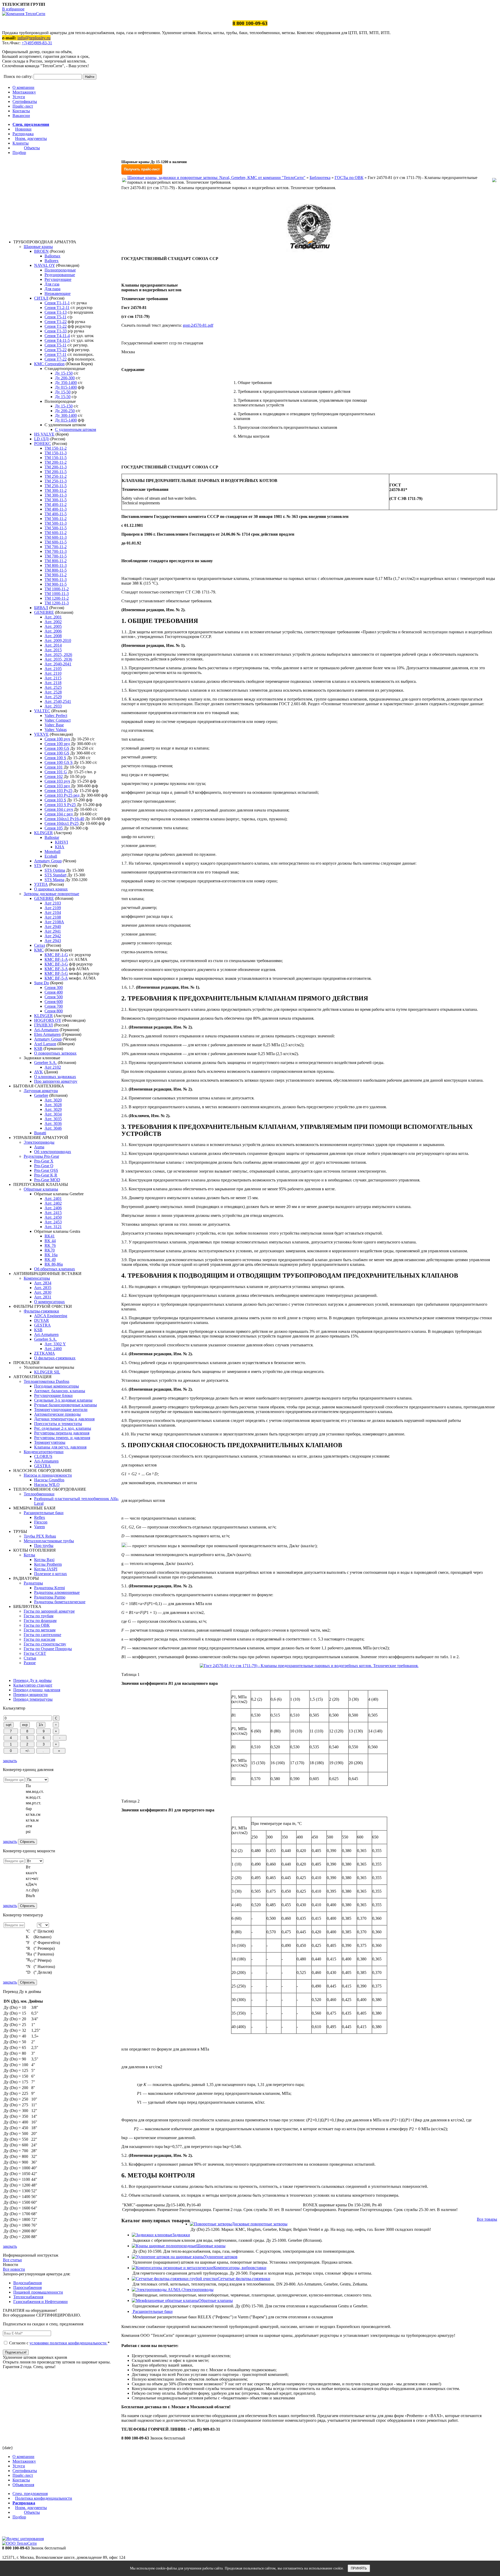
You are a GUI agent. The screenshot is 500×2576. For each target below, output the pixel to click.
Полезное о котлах (51, 1574)
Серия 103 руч (57, 781)
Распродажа (23, 134)
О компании (23, 87)
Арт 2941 (53, 931)
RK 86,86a (54, 1264)
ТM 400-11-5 (56, 514)
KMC (39, 950)
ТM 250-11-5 (56, 486)
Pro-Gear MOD (47, 1180)
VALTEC (42, 711)
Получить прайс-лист (142, 169)
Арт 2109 (53, 908)
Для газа (52, 284)
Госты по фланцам (40, 1621)
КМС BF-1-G (56, 955)
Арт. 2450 (53, 1217)
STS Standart (55, 875)
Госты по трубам (39, 1616)
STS (38, 866)
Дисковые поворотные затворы (260, 2224)
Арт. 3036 (53, 1123)
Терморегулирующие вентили (61, 1410)
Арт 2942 (53, 936)
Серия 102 (54, 776)
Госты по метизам (40, 1630)
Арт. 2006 (53, 631)
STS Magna (54, 880)
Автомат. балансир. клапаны (60, 1391)
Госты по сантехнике (42, 1635)
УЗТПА (41, 884)
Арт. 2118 (53, 683)
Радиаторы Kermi (49, 1588)
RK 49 (50, 1259)
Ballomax (52, 256)
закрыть (10, 1761)
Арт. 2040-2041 (58, 664)
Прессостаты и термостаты (58, 1424)
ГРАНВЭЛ (43, 1025)
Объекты (32, 148)
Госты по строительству (45, 1644)
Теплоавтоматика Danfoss (46, 1381)
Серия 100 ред (57, 744)
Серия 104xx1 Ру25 (62, 823)
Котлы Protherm (48, 1564)
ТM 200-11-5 (56, 472)
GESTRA (42, 1325)
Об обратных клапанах (55, 1269)
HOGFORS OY (48, 1020)
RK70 (50, 1250)
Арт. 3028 (53, 1105)
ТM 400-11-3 (56, 509)
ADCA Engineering (51, 1316)
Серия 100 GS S (59, 762)
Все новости (14, 2269)
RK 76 (50, 1245)
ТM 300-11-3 (56, 495)
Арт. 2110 (53, 673)
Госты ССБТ (35, 1653)
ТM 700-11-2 (56, 547)
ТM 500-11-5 (56, 528)
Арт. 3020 (53, 1100)
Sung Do (42, 983)
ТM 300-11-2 (56, 490)
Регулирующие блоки (53, 1395)
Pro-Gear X (44, 1161)
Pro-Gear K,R (46, 1175)
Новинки (23, 129)
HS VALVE (44, 434)
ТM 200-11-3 (56, 467)
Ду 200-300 (65, 378)
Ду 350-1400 (66, 383)
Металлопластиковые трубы (49, 1541)
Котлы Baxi (44, 1560)
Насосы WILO (47, 1485)
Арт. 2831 (43, 1297)
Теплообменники (39, 1494)
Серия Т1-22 (56, 322)
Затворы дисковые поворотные (51, 894)
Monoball (52, 852)
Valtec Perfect (56, 716)
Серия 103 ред (57, 786)
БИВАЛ (41, 608)
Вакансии (21, 116)
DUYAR (42, 1320)
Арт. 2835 (43, 1288)
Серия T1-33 (56, 331)
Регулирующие (58, 279)
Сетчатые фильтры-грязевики (244, 2279)
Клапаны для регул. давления (60, 1447)
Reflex (40, 1517)
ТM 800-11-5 (56, 570)
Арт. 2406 (53, 1208)
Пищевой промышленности (38, 2292)
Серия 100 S (55, 758)
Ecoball (51, 856)
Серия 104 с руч (59, 809)
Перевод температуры (33, 1699)
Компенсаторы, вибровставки (240, 2268)
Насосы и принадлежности (48, 1475)
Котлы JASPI (46, 1569)
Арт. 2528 (53, 692)
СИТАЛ (41, 298)
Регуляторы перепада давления (62, 1433)
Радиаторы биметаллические (60, 1602)
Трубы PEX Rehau (40, 1536)
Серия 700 (54, 1006)
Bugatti (40, 1133)
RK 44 (50, 1241)
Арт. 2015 (53, 650)
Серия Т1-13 (56, 312)
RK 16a (51, 1255)
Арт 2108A (54, 922)
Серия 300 (54, 987)
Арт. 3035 (53, 1119)
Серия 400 (54, 992)
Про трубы (44, 1546)
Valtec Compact (58, 720)
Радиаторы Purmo (50, 1597)
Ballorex (52, 261)
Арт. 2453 (53, 1222)
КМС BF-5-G (56, 973)
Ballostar (52, 837)
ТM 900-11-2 (56, 575)
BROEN (41, 251)
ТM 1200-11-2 (57, 598)
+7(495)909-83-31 (37, 43)
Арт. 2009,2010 (58, 640)
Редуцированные (60, 275)
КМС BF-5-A (56, 978)
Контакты (21, 111)
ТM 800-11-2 (56, 561)
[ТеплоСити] (24, 14)
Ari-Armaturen (46, 1030)
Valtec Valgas (56, 730)
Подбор (19, 153)
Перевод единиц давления (37, 1690)
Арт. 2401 (53, 1199)
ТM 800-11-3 (56, 565)
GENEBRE (44, 612)
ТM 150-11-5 (56, 458)
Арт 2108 (53, 917)
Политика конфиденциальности (44, 2498)
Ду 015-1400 (66, 387)
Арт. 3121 (53, 1227)
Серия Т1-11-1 (57, 303)
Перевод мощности (30, 1695)
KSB (38, 1048)
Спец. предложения (31, 124)
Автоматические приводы (57, 1414)
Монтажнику (24, 92)
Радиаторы (33, 1583)
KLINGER (43, 833)
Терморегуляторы (50, 1442)
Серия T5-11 (55, 317)
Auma (39, 1147)
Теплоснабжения (28, 2297)
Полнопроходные (60, 270)
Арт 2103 (53, 903)
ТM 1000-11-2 (57, 589)
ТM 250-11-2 (56, 476)
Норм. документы (31, 138)
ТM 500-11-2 (56, 519)
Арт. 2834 (43, 1283)
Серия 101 (54, 767)
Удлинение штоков (221, 2257)
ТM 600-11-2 (56, 533)
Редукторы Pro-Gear (41, 1156)
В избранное (13, 9)
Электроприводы (39, 1142)
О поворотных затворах (55, 1053)
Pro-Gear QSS (46, 1170)
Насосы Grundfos (49, 1480)
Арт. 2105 (53, 669)
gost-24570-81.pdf (198, 325)
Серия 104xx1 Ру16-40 (64, 819)
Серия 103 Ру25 (58, 791)
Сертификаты (25, 101)
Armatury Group (48, 861)
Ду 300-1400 (66, 415)
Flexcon (41, 1522)
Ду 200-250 (65, 411)
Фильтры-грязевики (41, 1311)
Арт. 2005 (53, 626)
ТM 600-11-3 (56, 537)
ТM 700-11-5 (56, 556)
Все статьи (12, 2260)
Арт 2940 (53, 927)
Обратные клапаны (41, 1189)
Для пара (52, 289)
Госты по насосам (39, 1639)
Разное (30, 1663)
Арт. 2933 (53, 706)
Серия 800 (54, 1011)
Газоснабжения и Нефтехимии (40, 2302)
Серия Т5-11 (55, 345)
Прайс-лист (23, 106)
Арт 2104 (53, 912)
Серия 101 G (56, 772)
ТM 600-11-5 (56, 542)
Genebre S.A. (45, 1063)
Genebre (41, 1095)
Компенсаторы (37, 1278)
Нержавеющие (58, 293)
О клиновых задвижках (55, 1077)
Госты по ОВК (37, 1625)
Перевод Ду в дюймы (32, 1680)
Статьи (30, 1658)
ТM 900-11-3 (56, 580)
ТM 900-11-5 (56, 584)
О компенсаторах (49, 1302)
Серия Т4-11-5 (57, 340)
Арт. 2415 (53, 1213)
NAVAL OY (45, 265)
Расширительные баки (44, 1513)
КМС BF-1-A (56, 959)
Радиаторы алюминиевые (57, 1592)
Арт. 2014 (53, 645)
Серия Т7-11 (55, 354)
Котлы (29, 1555)
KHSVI (61, 842)
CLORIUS (43, 1456)
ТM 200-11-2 (56, 462)
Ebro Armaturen (47, 1034)
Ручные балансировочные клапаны (65, 1405)
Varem (39, 1527)
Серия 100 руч (57, 739)
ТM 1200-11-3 (57, 603)
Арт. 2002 (53, 622)
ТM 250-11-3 (56, 481)
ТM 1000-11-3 (57, 594)
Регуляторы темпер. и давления (62, 1438)
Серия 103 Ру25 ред (62, 795)
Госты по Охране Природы (48, 1649)
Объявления (23, 2485)
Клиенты (21, 143)
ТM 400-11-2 (56, 504)
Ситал (40, 945)
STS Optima (55, 870)
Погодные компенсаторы (57, 1386)
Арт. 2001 (53, 617)
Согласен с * (59, 2343)
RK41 (50, 1236)
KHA (60, 847)
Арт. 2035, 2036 (58, 659)
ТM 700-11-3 (56, 551)
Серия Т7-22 (56, 359)
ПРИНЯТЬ (359, 2568)
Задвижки (181, 2235)
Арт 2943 (53, 941)
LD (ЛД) (42, 439)
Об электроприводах (53, 1152)
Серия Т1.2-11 (57, 308)
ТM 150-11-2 (56, 448)
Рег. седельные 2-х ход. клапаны (63, 1428)
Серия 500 (54, 997)
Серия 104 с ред (59, 814)
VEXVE (41, 734)
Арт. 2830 (43, 1292)
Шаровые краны (38, 247)
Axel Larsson (45, 1044)
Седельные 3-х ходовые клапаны (63, 1400)
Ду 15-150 (64, 373)
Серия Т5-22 (56, 350)
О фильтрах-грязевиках (55, 1358)
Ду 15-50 (63, 392)
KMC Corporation (49, 364)
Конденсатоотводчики (44, 1452)
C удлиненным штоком (76, 429)
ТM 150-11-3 (56, 453)
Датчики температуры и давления (64, 1419)
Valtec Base (54, 725)
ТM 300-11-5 (56, 500)
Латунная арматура (41, 1091)
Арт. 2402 (53, 1203)
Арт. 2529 (53, 697)
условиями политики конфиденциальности (68, 2343)
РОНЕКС (43, 444)
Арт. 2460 (53, 1349)
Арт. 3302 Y (55, 1344)
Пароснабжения (27, 2287)
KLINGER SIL (47, 1372)
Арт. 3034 (53, 1114)
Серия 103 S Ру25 (60, 805)
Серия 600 (54, 1002)
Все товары (487, 2219)
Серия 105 (54, 828)
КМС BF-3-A (56, 969)
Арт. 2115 (53, 678)
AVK (39, 1072)
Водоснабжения (27, 2283)
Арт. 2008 (53, 636)
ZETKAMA (45, 1353)
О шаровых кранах (51, 889)
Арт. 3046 (53, 1128)
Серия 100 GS (57, 748)
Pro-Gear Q (44, 1166)
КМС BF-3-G (56, 964)
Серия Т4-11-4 (57, 336)
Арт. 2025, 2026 (58, 655)
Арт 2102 (53, 1067)
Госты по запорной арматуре (49, 1611)
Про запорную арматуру (56, 1081)
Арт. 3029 (53, 1109)
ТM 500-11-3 (56, 523)
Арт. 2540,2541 (58, 701)
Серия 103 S (55, 800)
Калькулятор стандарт (33, 1685)
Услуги (19, 97)
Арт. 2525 (53, 687)
